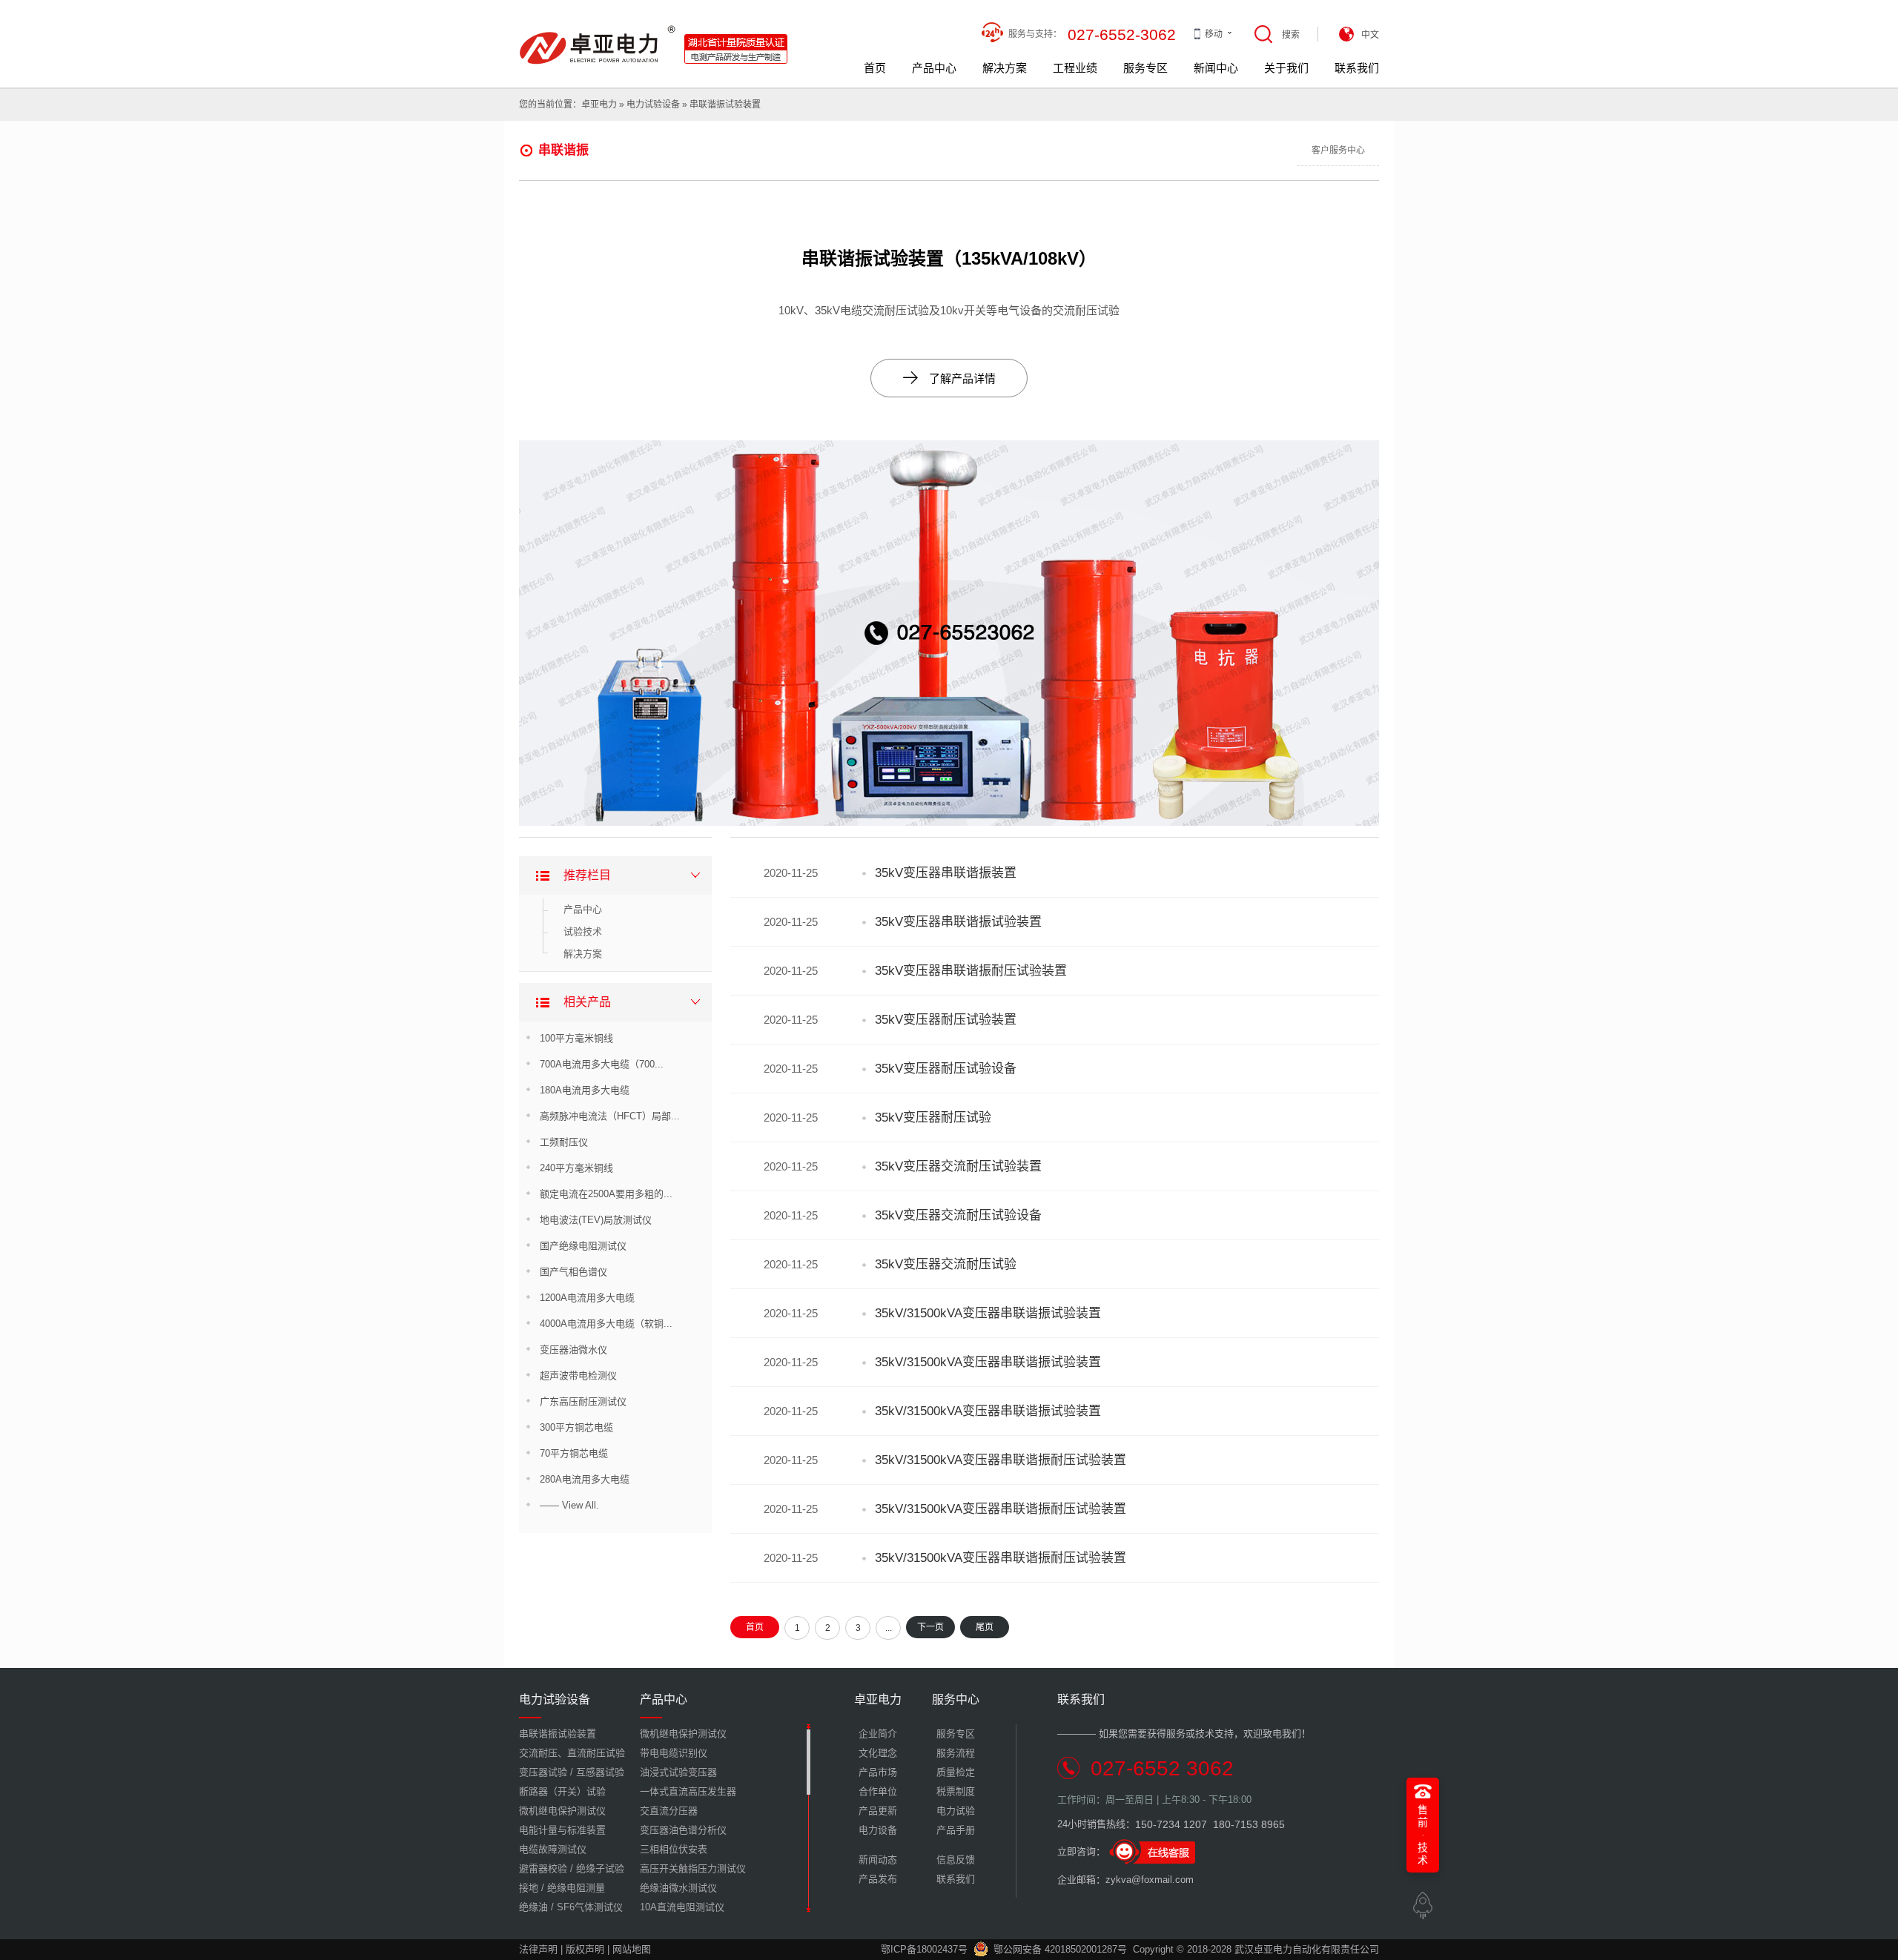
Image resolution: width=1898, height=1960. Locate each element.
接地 (529, 1888)
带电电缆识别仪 (674, 1753)
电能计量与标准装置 (562, 1830)
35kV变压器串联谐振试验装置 (958, 922)
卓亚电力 (599, 105)
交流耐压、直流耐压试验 (572, 1753)
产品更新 (878, 1811)
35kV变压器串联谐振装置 (946, 873)
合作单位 (878, 1791)
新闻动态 (878, 1860)
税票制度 (956, 1791)
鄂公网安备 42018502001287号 (1060, 1949)
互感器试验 (600, 1772)
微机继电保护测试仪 (562, 1811)
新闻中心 (1216, 68)
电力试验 (956, 1811)
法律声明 (538, 1949)
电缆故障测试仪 (553, 1849)
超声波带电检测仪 (578, 1375)
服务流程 (956, 1753)
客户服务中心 (1338, 150)
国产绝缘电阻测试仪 (583, 1246)
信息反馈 (956, 1860)
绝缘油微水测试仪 (678, 1888)
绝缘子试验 (600, 1868)
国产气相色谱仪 (573, 1272)
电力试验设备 (653, 105)
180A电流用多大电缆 (585, 1090)
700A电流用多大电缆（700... (602, 1064)
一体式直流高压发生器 (688, 1791)
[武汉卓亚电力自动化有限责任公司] (654, 31)
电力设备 (878, 1830)
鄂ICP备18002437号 (924, 1949)
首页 (875, 68)
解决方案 (1005, 68)
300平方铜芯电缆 (576, 1427)
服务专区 (1145, 68)
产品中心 (934, 68)
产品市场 (878, 1772)
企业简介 (878, 1734)
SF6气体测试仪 (590, 1907)
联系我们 (1357, 68)
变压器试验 (543, 1772)
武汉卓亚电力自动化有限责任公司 (1307, 1949)
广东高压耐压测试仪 (583, 1401)
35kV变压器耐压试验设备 (946, 1069)
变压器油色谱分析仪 (683, 1830)
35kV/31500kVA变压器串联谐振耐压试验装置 (1001, 1460)
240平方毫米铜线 (576, 1168)
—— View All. (569, 1505)
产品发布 (878, 1879)
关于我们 (1286, 68)
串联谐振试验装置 (725, 105)
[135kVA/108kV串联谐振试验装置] (949, 447)
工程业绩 (1075, 68)
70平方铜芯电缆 (574, 1453)
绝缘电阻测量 (576, 1888)
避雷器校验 (543, 1868)
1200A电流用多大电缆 (587, 1298)
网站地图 (632, 1949)
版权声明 (585, 1949)
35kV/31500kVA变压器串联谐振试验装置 (988, 1313)
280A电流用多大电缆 (585, 1479)
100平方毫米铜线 (576, 1038)
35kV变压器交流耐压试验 (946, 1264)
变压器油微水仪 (573, 1350)
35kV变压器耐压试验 (933, 1118)
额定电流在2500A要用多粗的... (606, 1194)
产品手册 (956, 1830)
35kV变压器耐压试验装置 (946, 1020)
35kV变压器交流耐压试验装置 (958, 1166)
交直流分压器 (669, 1811)
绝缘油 (533, 1907)
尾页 (985, 1627)
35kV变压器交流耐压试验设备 (958, 1215)
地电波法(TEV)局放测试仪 (596, 1220)
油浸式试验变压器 (678, 1772)
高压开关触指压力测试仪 (693, 1868)
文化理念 (878, 1753)
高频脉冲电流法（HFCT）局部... (610, 1116)
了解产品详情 (949, 378)
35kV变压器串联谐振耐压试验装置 (971, 971)
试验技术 (583, 931)
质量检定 (956, 1772)
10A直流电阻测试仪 (682, 1907)
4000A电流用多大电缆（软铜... (606, 1324)
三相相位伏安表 (674, 1849)
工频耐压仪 (564, 1142)
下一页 (930, 1627)
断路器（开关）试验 (562, 1791)
